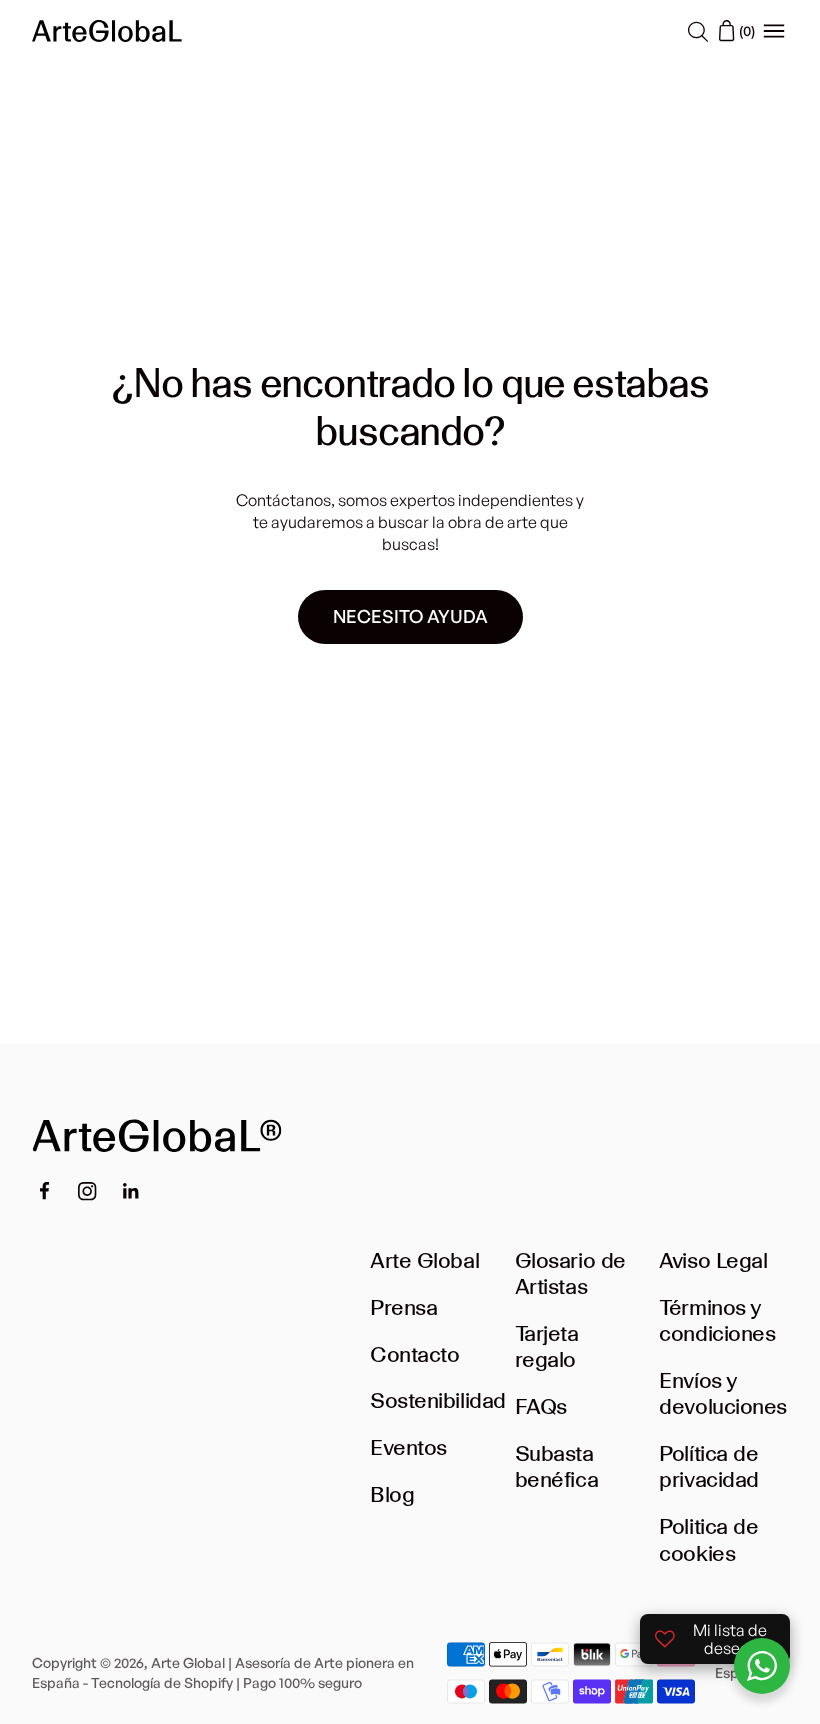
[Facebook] (44, 1191)
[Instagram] (87, 1191)
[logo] (107, 30)
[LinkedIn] (131, 1191)
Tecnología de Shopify (162, 1682)
